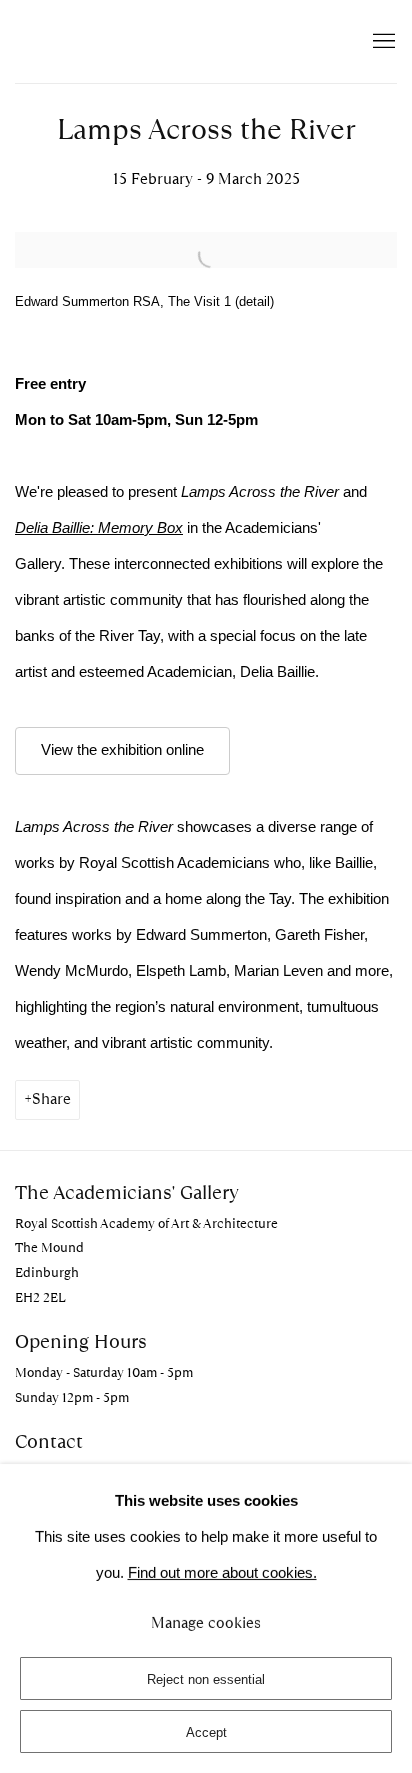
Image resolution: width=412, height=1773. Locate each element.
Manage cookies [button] (206, 1623)
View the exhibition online (122, 750)
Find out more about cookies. (222, 1573)
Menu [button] (382, 42)
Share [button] (51, 1099)
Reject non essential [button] (206, 1679)
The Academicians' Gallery (125, 41)
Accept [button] (206, 1732)
